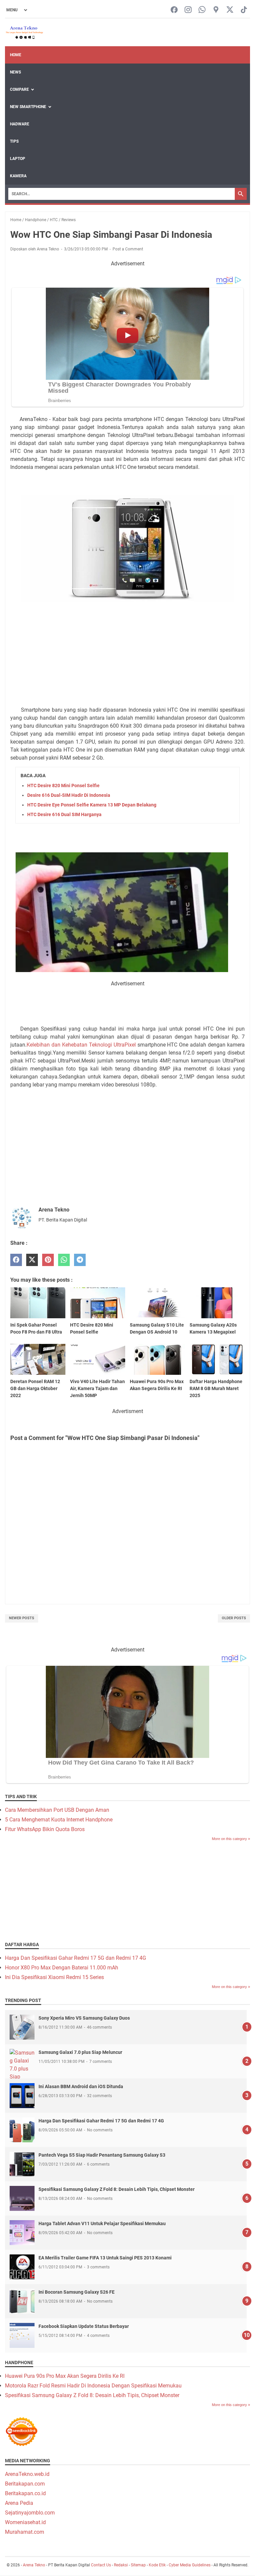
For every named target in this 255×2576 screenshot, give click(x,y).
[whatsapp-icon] (202, 10)
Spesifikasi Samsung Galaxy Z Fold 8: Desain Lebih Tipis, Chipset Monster (117, 2189)
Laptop (18, 159)
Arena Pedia (19, 2503)
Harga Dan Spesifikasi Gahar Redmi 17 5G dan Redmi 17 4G (76, 1958)
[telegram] (80, 1260)
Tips (14, 141)
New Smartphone (28, 107)
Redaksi (121, 2565)
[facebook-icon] (174, 10)
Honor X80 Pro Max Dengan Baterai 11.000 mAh (62, 1968)
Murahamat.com (25, 2532)
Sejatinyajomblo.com (30, 2513)
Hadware (20, 124)
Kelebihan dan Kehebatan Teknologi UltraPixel (82, 1045)
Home (16, 55)
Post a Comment (128, 249)
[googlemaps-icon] (216, 10)
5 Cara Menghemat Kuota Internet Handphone (59, 1820)
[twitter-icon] (230, 10)
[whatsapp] (64, 1260)
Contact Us (101, 2565)
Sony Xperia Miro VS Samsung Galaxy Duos (84, 2018)
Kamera (18, 176)
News (15, 72)
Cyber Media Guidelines (190, 2565)
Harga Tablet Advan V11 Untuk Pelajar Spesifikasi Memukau (102, 2223)
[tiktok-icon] (244, 10)
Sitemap (138, 2565)
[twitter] (32, 1260)
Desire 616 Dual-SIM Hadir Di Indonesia (69, 795)
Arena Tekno (34, 2565)
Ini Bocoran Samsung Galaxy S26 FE (77, 2292)
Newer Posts (22, 1618)
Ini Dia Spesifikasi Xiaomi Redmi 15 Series (54, 1977)
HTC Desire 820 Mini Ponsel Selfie (63, 786)
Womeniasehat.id (25, 2522)
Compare (19, 89)
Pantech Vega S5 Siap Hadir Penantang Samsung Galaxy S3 (102, 2155)
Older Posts (234, 1618)
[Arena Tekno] (25, 32)
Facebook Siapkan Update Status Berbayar (84, 2326)
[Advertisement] (127, 642)
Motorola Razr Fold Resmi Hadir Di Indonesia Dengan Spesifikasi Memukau (93, 2386)
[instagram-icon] (188, 10)
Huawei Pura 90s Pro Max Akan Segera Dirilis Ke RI (65, 2376)
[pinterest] (48, 1260)
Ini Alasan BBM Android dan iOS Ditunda (81, 2086)
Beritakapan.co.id (25, 2493)
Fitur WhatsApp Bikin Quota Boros (45, 1829)
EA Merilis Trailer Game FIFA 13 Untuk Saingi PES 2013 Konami (105, 2258)
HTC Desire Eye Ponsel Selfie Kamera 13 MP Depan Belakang (92, 805)
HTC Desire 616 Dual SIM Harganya (64, 814)
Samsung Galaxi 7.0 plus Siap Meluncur (80, 2052)
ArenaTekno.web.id (27, 2474)
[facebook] (16, 1260)
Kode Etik (157, 2565)
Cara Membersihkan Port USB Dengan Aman (57, 1810)
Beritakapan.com (25, 2484)
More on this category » (231, 1839)
